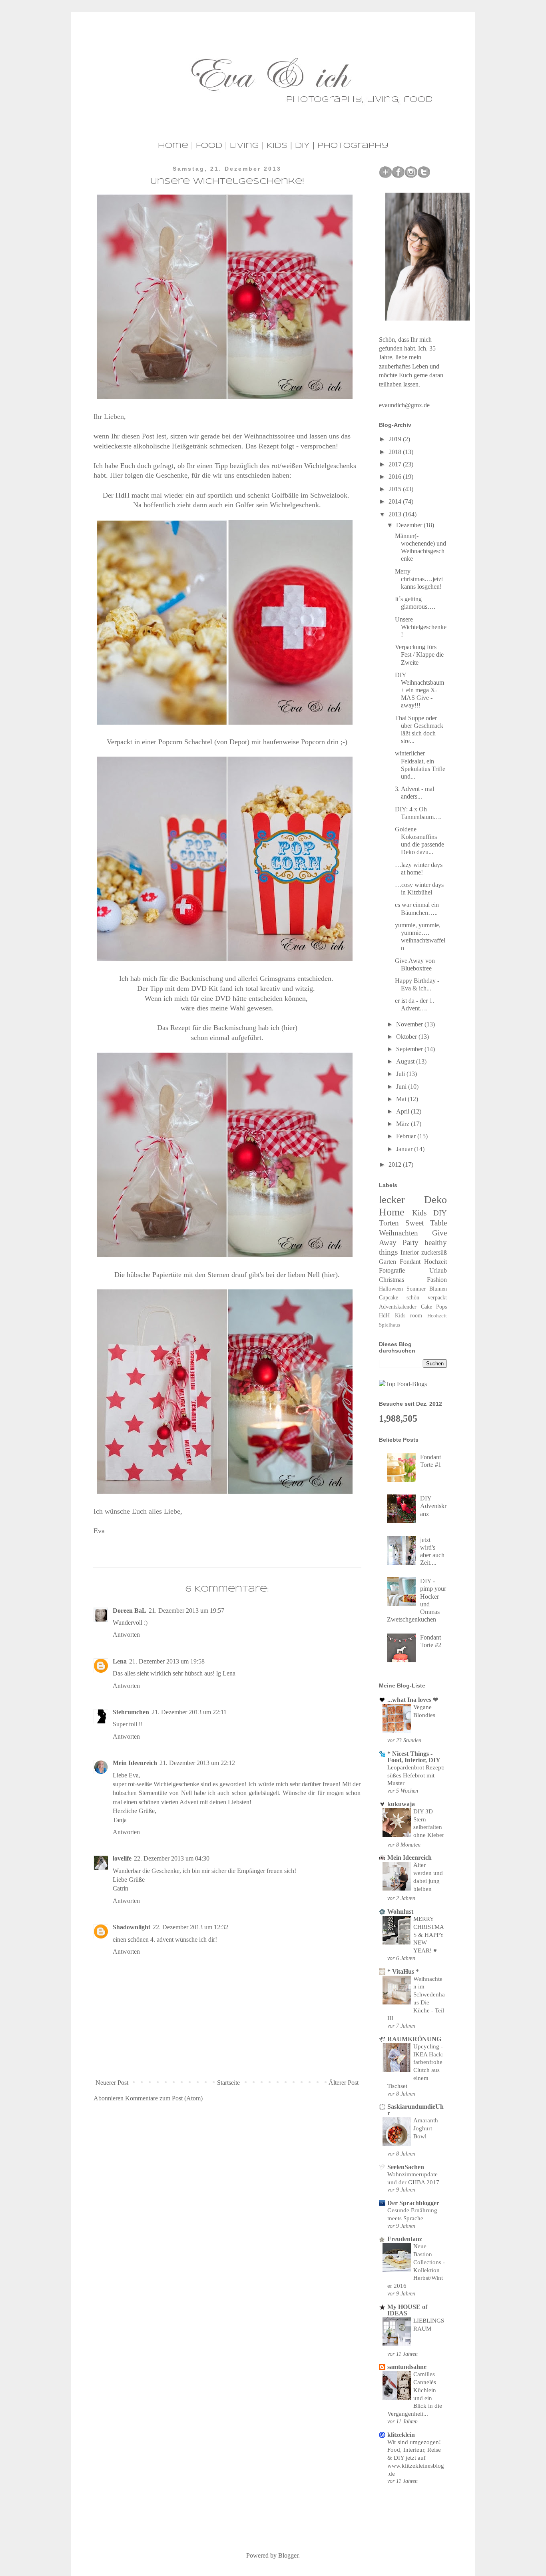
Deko (435, 1200)
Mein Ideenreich (135, 1763)
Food (209, 146)
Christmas (392, 1280)
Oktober (407, 1037)
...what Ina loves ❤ (413, 1700)
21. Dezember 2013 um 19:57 (186, 1611)
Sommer (416, 1289)
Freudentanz (405, 2239)
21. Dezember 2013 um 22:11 (189, 1712)
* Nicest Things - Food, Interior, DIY (414, 1757)
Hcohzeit (437, 1316)
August (406, 1061)
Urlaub (438, 1270)
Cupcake (389, 1297)
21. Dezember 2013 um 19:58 (167, 1661)
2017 (396, 464)
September (410, 1049)
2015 (396, 489)
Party (410, 1242)
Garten (388, 1262)
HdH (384, 1315)
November (410, 1024)
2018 (396, 452)
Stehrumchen (131, 1712)
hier (330, 1275)
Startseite (228, 2083)
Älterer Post (344, 2083)
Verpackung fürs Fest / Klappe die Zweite (419, 654)
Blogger (288, 2555)
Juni (402, 1087)
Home (173, 146)
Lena (120, 1661)
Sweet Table (426, 1223)
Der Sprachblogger (413, 2203)
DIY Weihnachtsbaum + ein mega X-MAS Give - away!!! (419, 690)
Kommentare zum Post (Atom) (164, 2098)
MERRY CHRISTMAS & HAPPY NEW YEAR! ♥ (429, 1934)
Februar (407, 1136)
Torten (389, 1223)
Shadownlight (132, 1927)
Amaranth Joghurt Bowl (426, 2128)
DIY (302, 146)
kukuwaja (401, 1804)
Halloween (391, 1289)
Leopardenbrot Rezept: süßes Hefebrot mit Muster (416, 1775)
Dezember (410, 525)
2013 (396, 514)
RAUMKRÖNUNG (414, 2039)
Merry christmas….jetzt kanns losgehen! (419, 579)
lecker (392, 1200)
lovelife (122, 1858)
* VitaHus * (403, 1971)
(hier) (289, 1028)
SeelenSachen (406, 2167)
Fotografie (392, 1270)
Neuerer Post (112, 2083)
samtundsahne (407, 2367)
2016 (396, 477)
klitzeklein (401, 2435)
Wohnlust (400, 1912)
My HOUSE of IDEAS (407, 2310)
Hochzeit (435, 1262)
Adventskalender (398, 1307)
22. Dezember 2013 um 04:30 (172, 1858)
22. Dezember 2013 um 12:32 (190, 1927)
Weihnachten (399, 1233)
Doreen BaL (130, 1611)
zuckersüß (434, 1252)
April (404, 1111)
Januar (405, 1149)
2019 (396, 439)
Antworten (126, 1635)
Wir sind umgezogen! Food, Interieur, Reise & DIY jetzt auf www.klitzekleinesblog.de (416, 2458)
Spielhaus (390, 1325)
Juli (401, 1074)
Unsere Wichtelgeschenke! (421, 627)
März (404, 1124)
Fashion (437, 1280)
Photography (353, 146)
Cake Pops (434, 1307)
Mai (402, 1099)
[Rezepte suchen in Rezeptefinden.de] (403, 1384)
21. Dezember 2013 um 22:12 (197, 1763)
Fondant (410, 1262)
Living (244, 146)
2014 (396, 501)
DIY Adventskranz (433, 1506)
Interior (410, 1252)
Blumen (438, 1289)
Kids (277, 146)
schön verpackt (427, 1297)
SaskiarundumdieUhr (415, 2110)
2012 (396, 1164)
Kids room (409, 1315)
